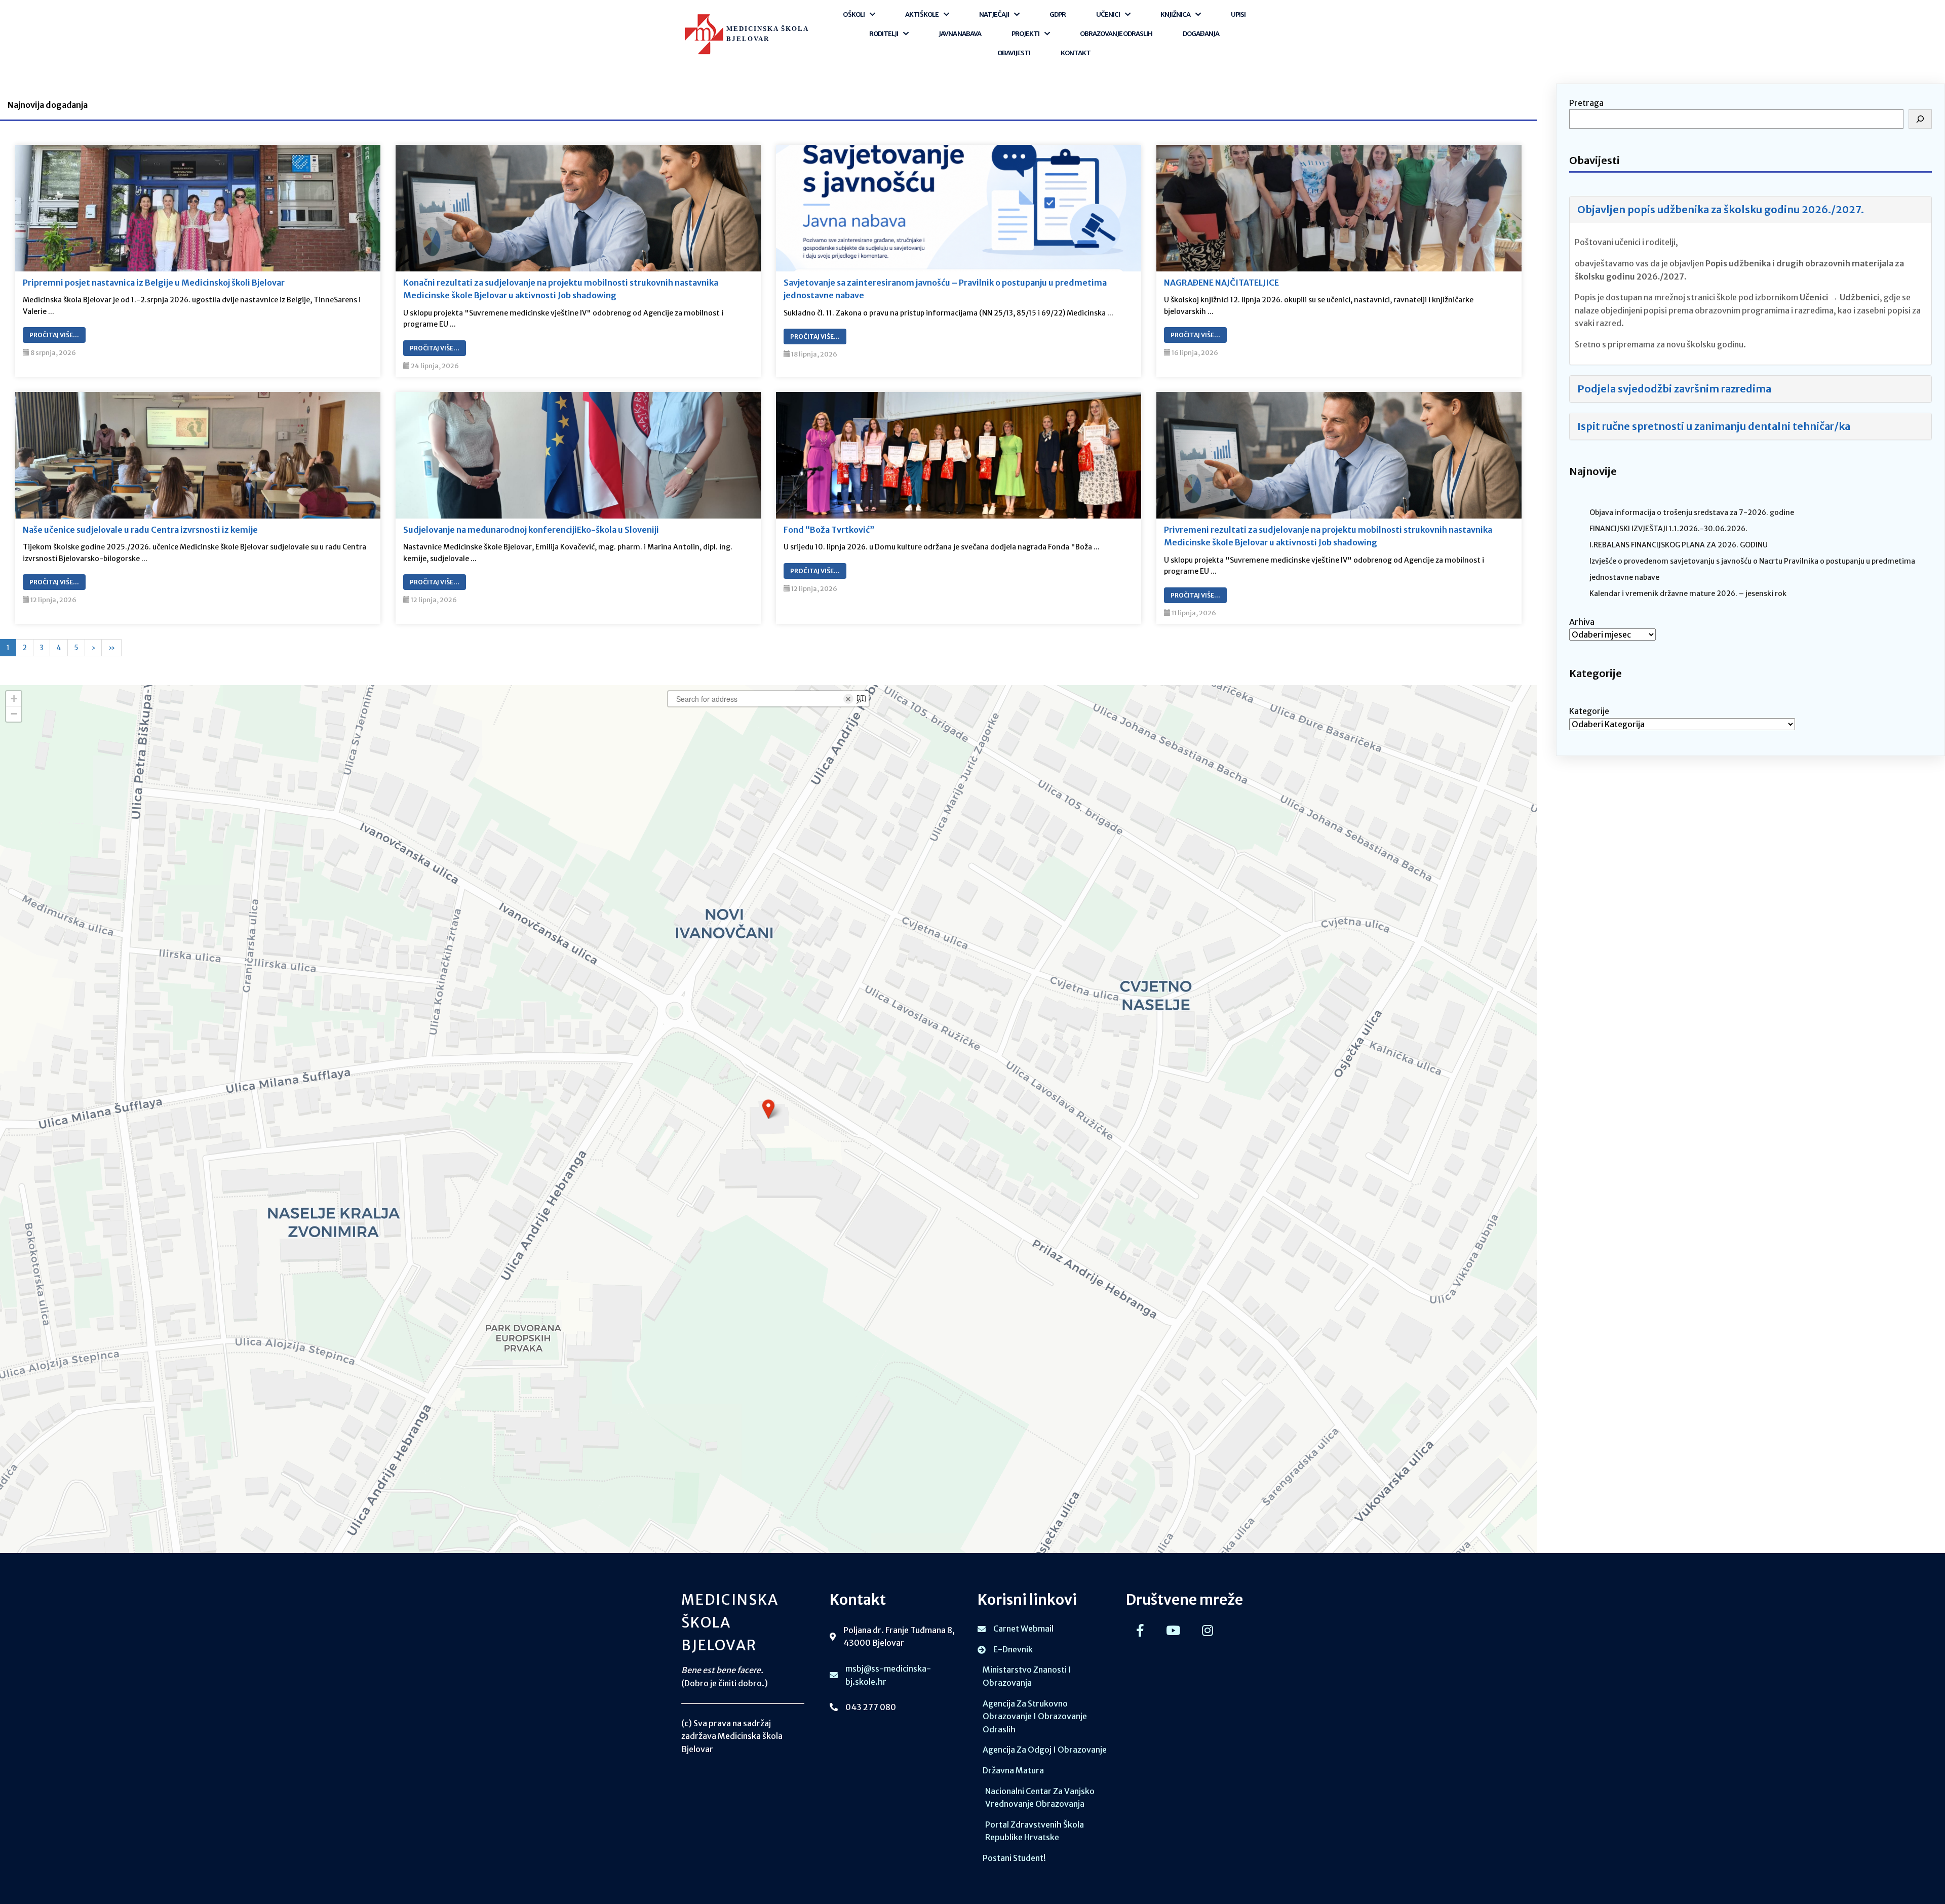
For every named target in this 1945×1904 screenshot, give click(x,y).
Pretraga (1586, 103)
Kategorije (1589, 711)
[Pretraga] (1920, 119)
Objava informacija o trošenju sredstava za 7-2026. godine (1692, 512)
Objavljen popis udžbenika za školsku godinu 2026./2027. (1721, 209)
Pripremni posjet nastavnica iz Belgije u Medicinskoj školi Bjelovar (154, 283)
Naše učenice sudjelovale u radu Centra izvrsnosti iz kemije (140, 530)
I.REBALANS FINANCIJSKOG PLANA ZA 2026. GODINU (1679, 545)
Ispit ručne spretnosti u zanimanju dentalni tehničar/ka (1714, 426)
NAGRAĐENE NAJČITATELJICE (1221, 283)
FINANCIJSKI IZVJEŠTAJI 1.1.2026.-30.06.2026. (1668, 529)
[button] (768, 1109)
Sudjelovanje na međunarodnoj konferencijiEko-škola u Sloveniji (531, 530)
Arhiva (1582, 622)
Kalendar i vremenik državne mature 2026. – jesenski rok (1688, 593)
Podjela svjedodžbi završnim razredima (1674, 389)
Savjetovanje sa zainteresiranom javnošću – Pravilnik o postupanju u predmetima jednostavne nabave (945, 289)
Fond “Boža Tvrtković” (829, 530)
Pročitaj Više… (54, 335)
